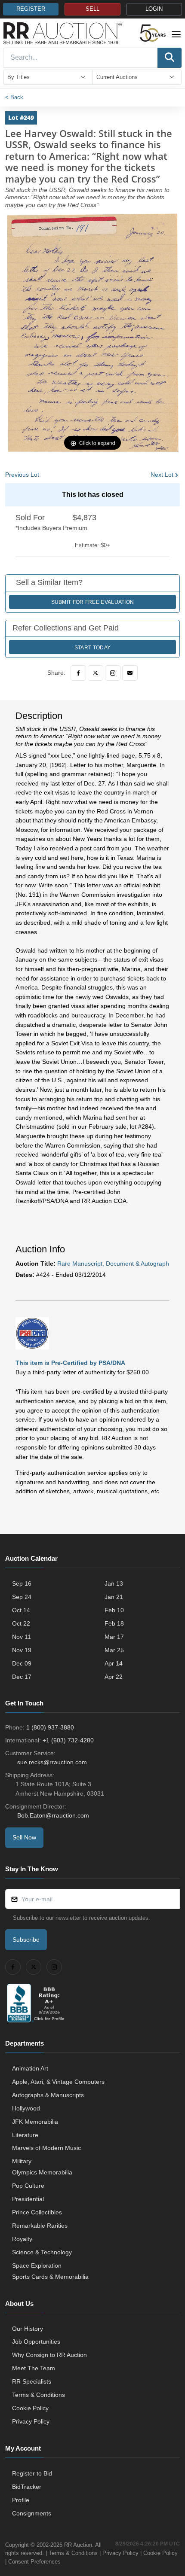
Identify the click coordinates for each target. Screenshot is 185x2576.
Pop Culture (28, 2186)
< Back (14, 97)
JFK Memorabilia (35, 2122)
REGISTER (31, 9)
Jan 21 (114, 1597)
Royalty (22, 2239)
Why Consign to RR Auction (49, 2355)
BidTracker (27, 2487)
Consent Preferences (34, 2562)
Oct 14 (21, 1610)
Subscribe (26, 1940)
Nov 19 (22, 1650)
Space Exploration (37, 2265)
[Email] (130, 673)
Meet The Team (34, 2368)
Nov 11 (22, 1637)
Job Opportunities (36, 2342)
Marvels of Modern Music (46, 2148)
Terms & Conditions (39, 2395)
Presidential (28, 2199)
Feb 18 (114, 1623)
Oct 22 (21, 1623)
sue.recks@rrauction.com (52, 1762)
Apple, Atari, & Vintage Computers (58, 2082)
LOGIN (154, 9)
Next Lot (162, 475)
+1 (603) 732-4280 (68, 1740)
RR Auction (78, 2545)
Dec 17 (22, 1677)
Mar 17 (114, 1637)
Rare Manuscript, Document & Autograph (113, 1264)
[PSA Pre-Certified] (32, 1333)
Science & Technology (42, 2252)
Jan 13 (114, 1583)
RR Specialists (32, 2381)
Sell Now (24, 1837)
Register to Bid (32, 2473)
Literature (25, 2135)
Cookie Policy (30, 2408)
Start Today (92, 648)
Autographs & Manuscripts (48, 2095)
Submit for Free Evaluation (93, 602)
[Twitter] (96, 673)
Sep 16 (22, 1583)
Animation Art (30, 2068)
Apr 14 (114, 1663)
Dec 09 (22, 1663)
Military (22, 2161)
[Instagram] (113, 673)
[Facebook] (78, 673)
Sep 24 (22, 1597)
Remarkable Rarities (40, 2226)
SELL (92, 9)
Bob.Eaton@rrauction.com (53, 1815)
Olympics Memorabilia (42, 2172)
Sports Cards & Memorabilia (50, 2277)
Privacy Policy (31, 2421)
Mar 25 (114, 1650)
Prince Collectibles (37, 2212)
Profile (21, 2500)
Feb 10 (114, 1610)
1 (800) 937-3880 (50, 1727)
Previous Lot (22, 475)
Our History (28, 2329)
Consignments (32, 2513)
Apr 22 (114, 1677)
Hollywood (26, 2108)
